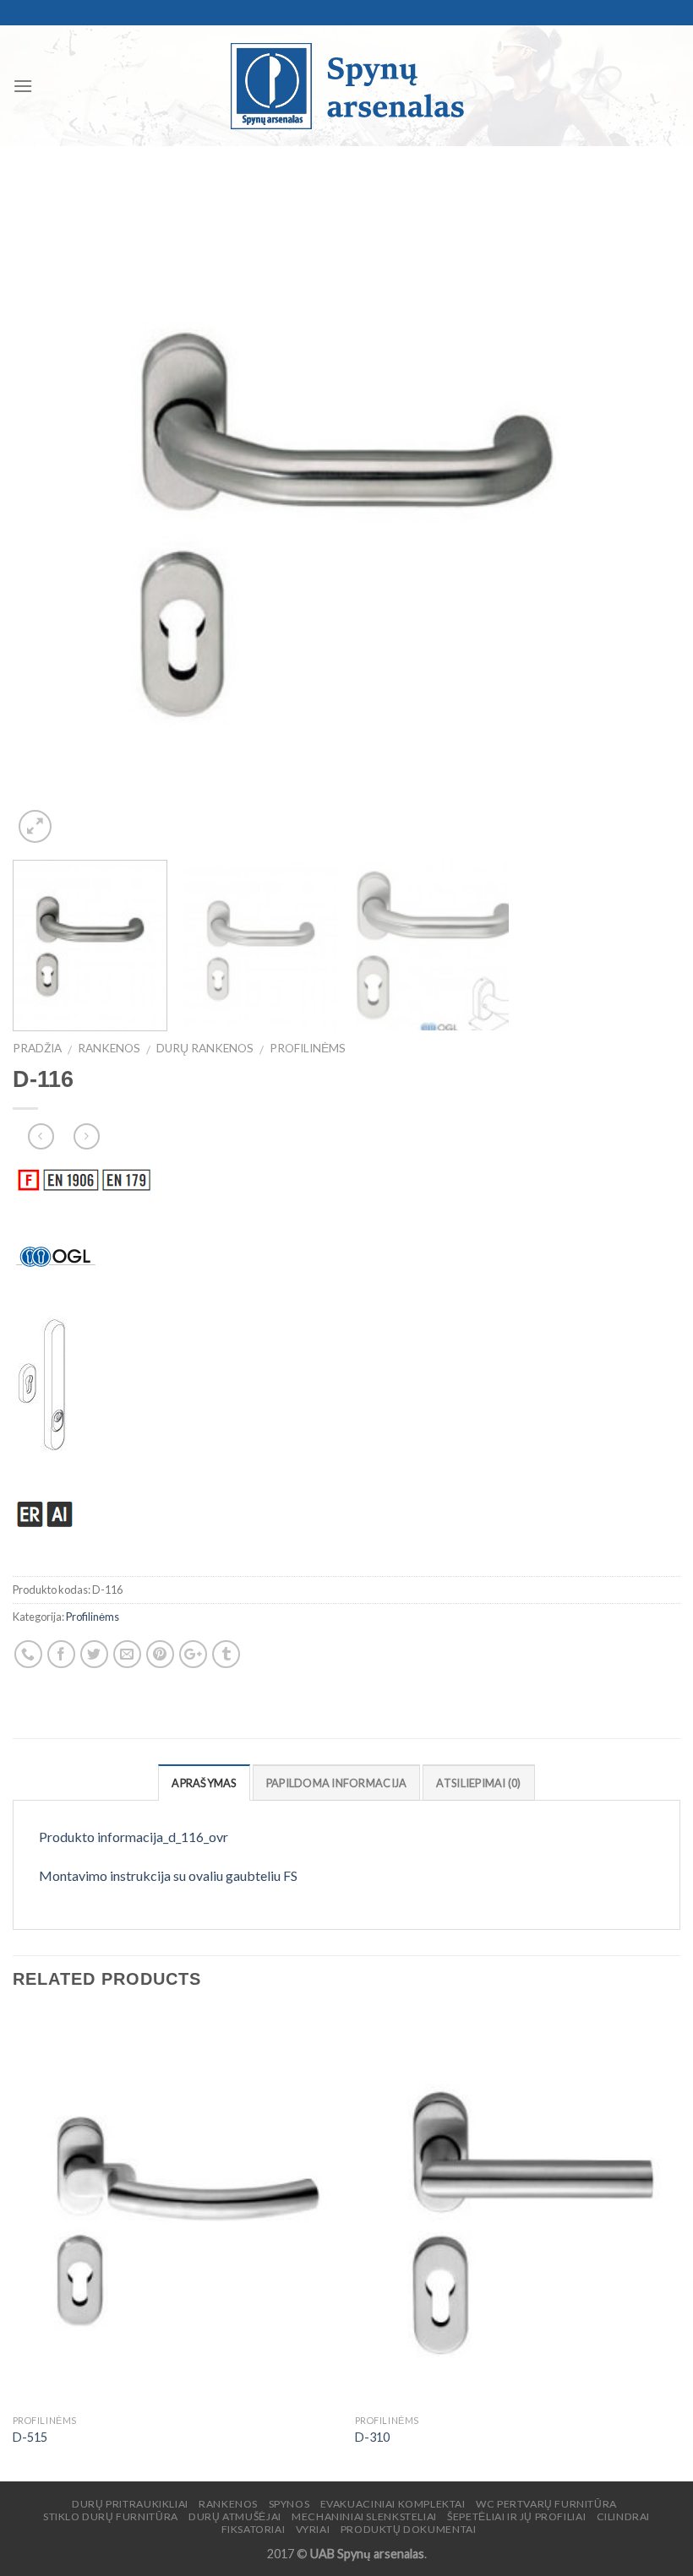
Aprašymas (204, 1783)
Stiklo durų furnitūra (111, 2516)
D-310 (372, 2437)
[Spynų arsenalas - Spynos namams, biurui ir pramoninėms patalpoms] (346, 86)
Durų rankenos (205, 1048)
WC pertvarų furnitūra (546, 2504)
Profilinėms (308, 1048)
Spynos (289, 2504)
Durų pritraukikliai (130, 2504)
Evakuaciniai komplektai (393, 2504)
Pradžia (37, 1048)
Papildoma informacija (336, 1783)
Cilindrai (624, 2516)
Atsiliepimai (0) (478, 1783)
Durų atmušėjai (235, 2516)
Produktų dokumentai (409, 2529)
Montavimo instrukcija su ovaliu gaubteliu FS (168, 1875)
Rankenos (109, 1048)
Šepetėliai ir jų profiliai (516, 2516)
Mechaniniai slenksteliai (364, 2516)
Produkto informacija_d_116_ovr (134, 1837)
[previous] (47, 514)
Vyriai (313, 2529)
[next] (646, 514)
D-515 (30, 2437)
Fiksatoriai (254, 2529)
